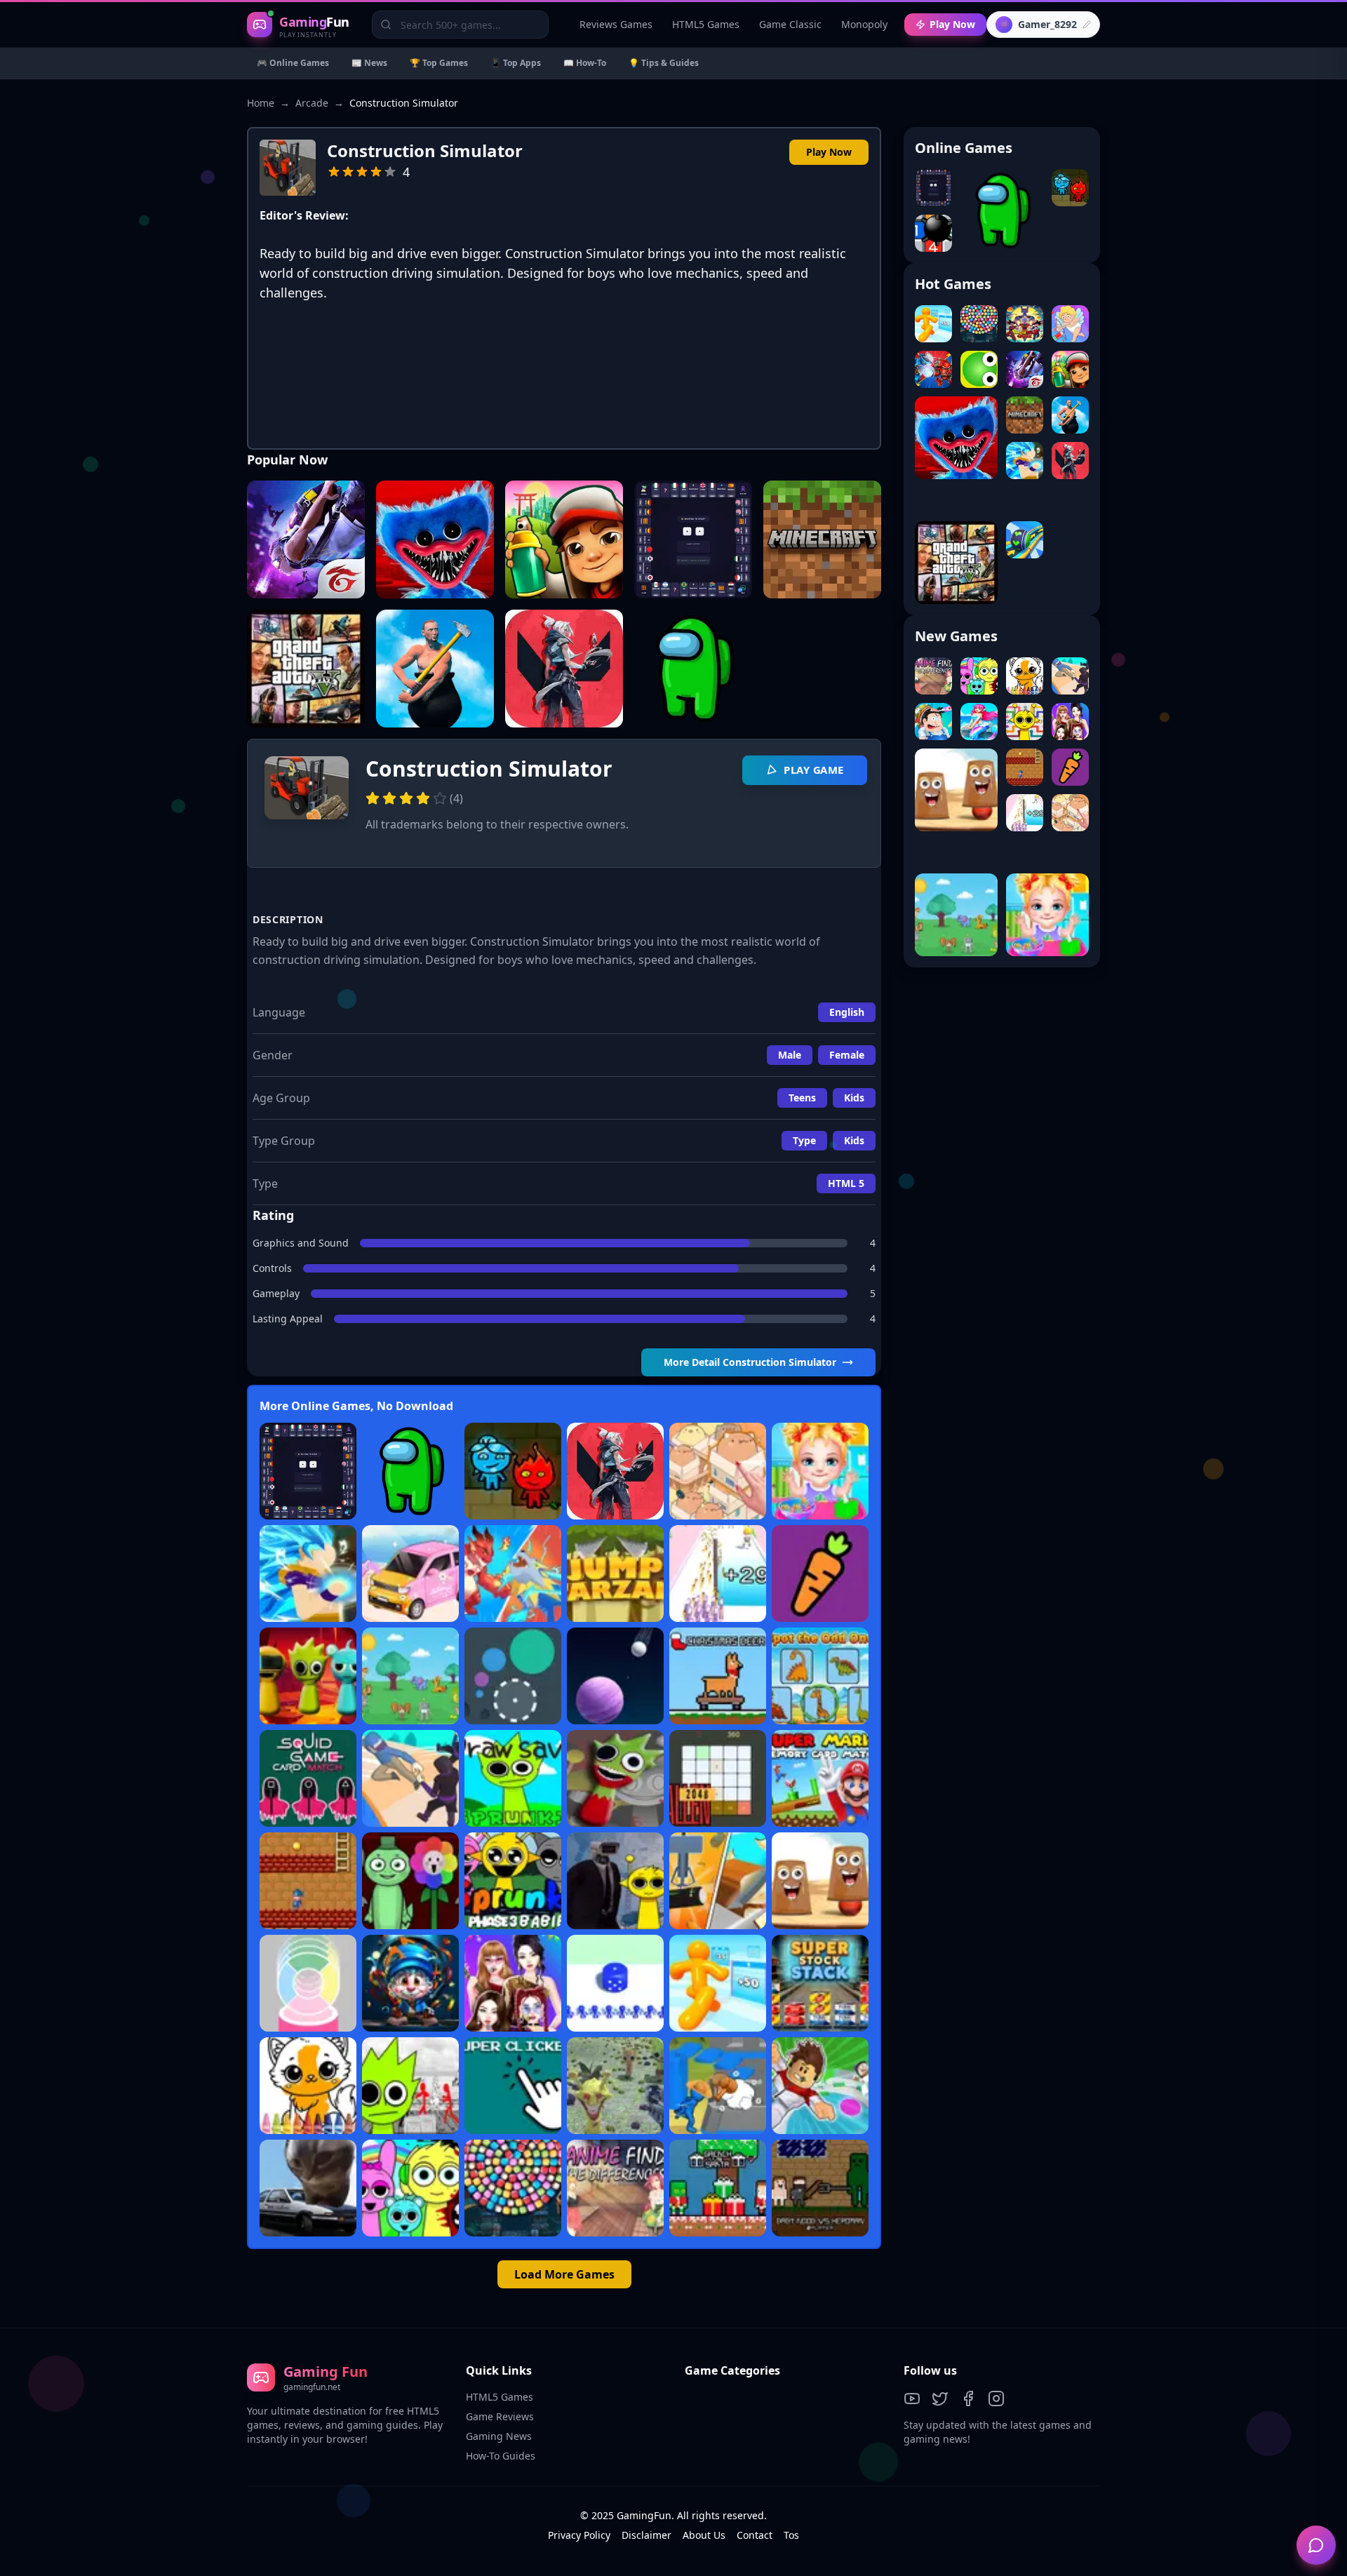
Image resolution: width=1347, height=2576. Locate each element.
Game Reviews (500, 2416)
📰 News (369, 63)
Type (804, 1140)
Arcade (312, 103)
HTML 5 (846, 1183)
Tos (791, 2535)
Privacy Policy (579, 2535)
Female (847, 1055)
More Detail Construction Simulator (750, 1362)
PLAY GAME (814, 770)
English (847, 1012)
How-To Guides (501, 2456)
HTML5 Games (706, 24)
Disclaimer (646, 2535)
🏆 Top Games (439, 63)
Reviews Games (616, 24)
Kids (854, 1098)
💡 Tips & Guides (664, 63)
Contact (755, 2535)
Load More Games (564, 2274)
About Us (704, 2535)
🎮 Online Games (293, 63)
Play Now (952, 24)
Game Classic (790, 24)
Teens (802, 1098)
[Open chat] (1316, 2545)
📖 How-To (585, 63)
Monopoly (864, 24)
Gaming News (499, 2436)
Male (790, 1055)
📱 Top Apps (516, 63)
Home (261, 103)
